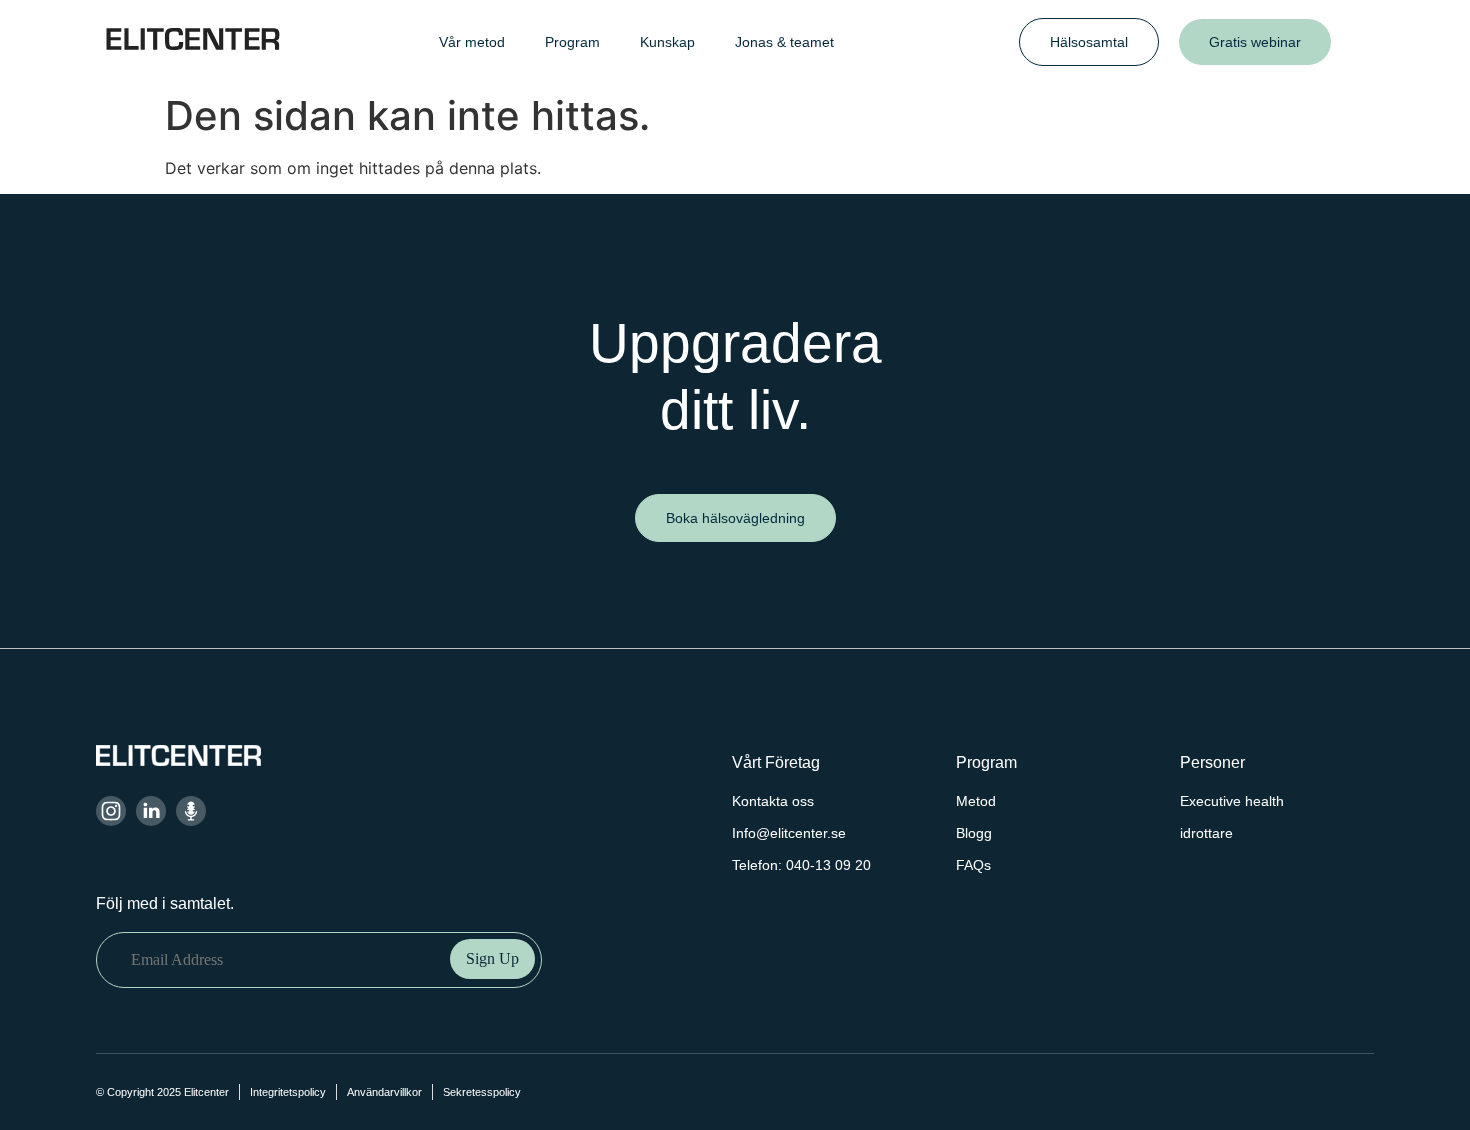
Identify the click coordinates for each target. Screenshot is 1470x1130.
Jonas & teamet (784, 42)
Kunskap (667, 42)
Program (572, 42)
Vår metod (472, 42)
